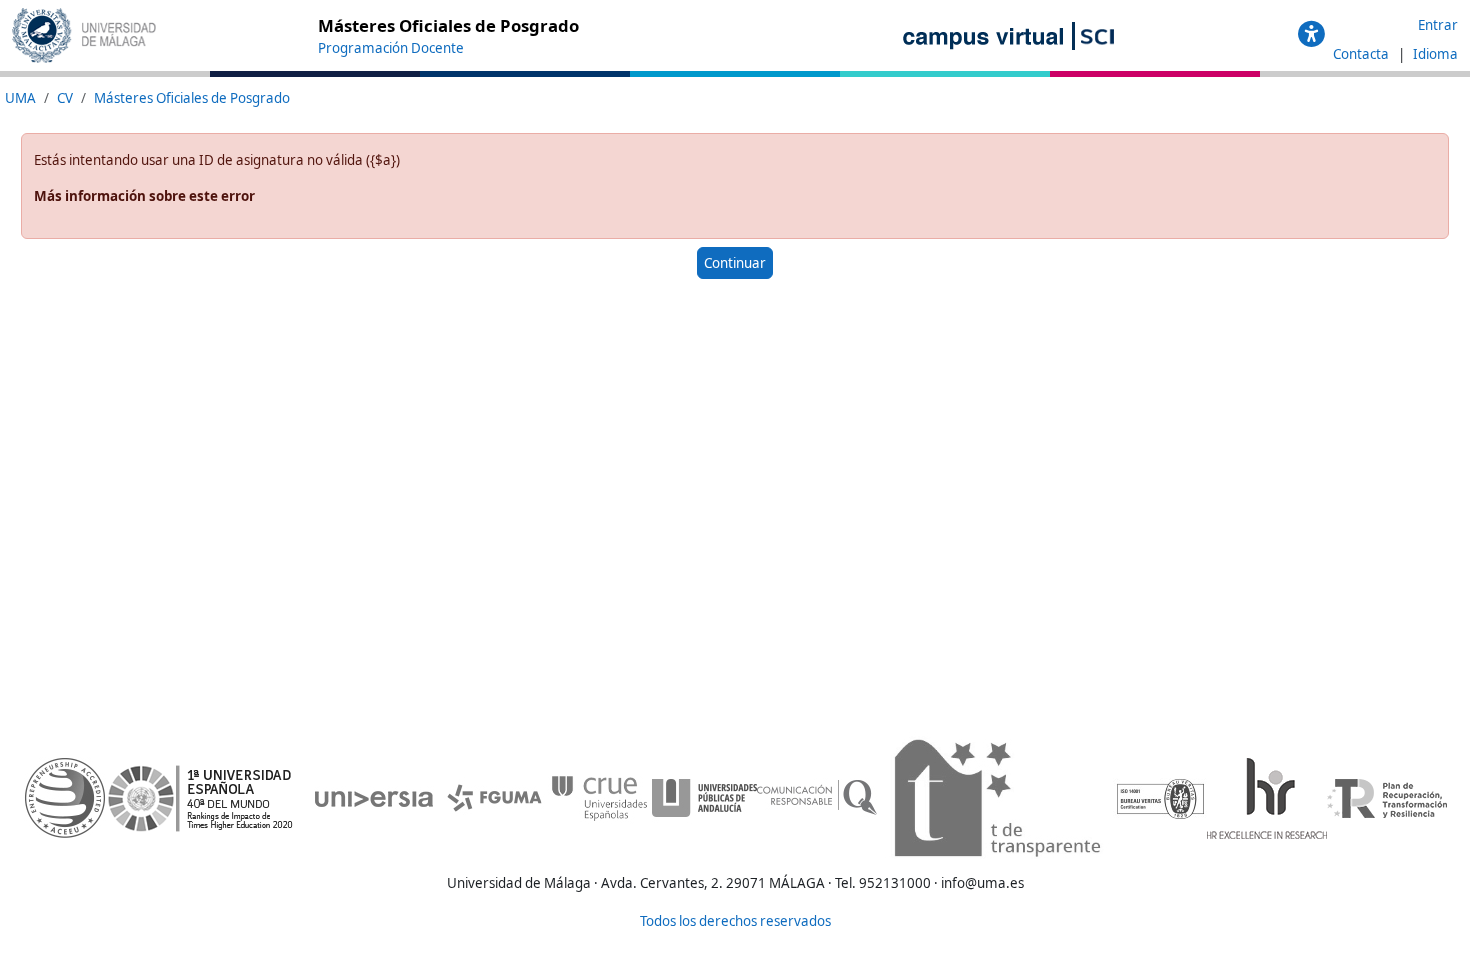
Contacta (1362, 54)
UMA (20, 98)
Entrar (1438, 25)
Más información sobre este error (144, 196)
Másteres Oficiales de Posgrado (192, 98)
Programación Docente (391, 48)
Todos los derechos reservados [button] (735, 921)
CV (65, 98)
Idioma (1435, 54)
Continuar (735, 263)
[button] (1311, 35)
